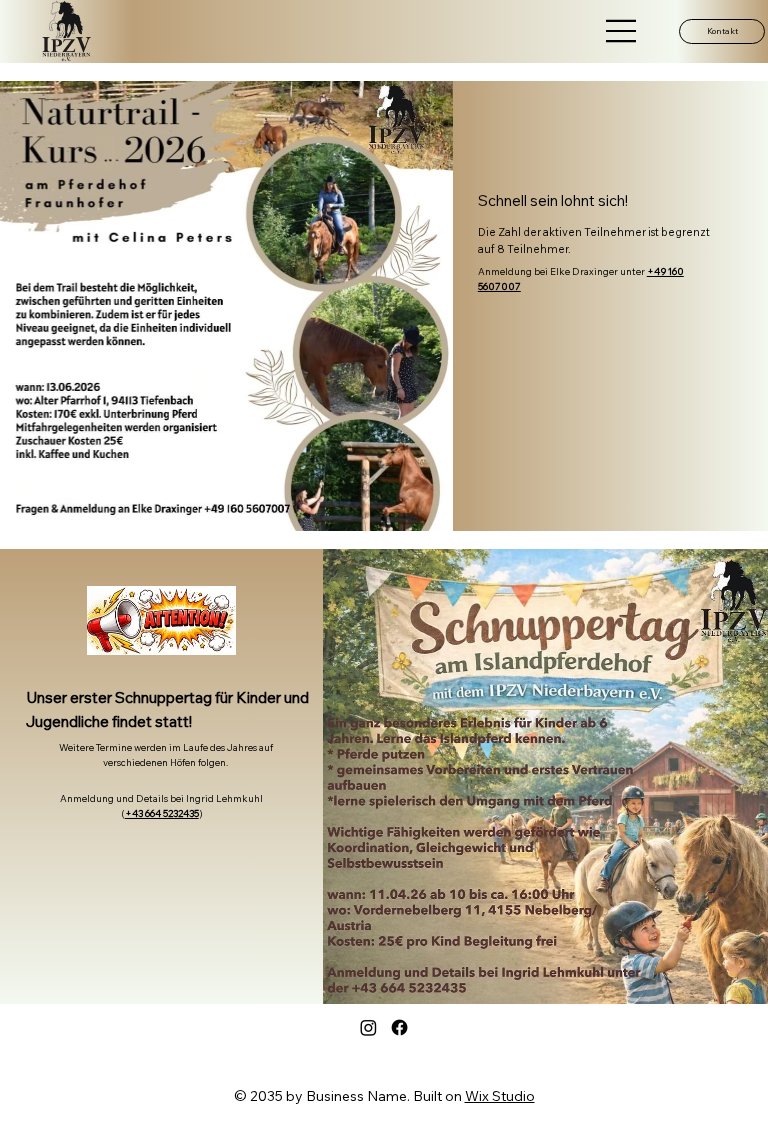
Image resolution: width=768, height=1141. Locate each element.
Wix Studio (500, 1096)
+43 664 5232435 (162, 813)
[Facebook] (399, 1027)
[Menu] (622, 31)
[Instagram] (368, 1027)
